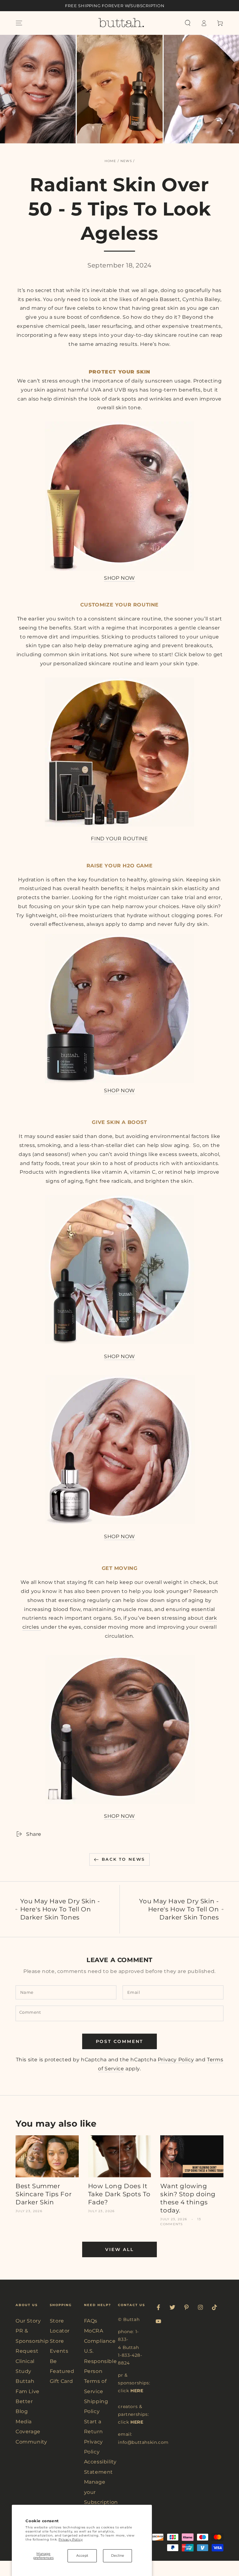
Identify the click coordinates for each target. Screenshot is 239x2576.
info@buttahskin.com (143, 2442)
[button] (188, 23)
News (126, 161)
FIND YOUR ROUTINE (119, 839)
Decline (118, 2555)
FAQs (91, 2321)
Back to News (123, 1859)
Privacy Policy (70, 2539)
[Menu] (19, 23)
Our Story (28, 2321)
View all (119, 2249)
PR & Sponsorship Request (32, 2341)
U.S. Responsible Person (101, 2361)
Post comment (120, 2041)
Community (31, 2442)
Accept (82, 2555)
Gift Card (61, 2381)
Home (110, 161)
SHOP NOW (119, 578)
